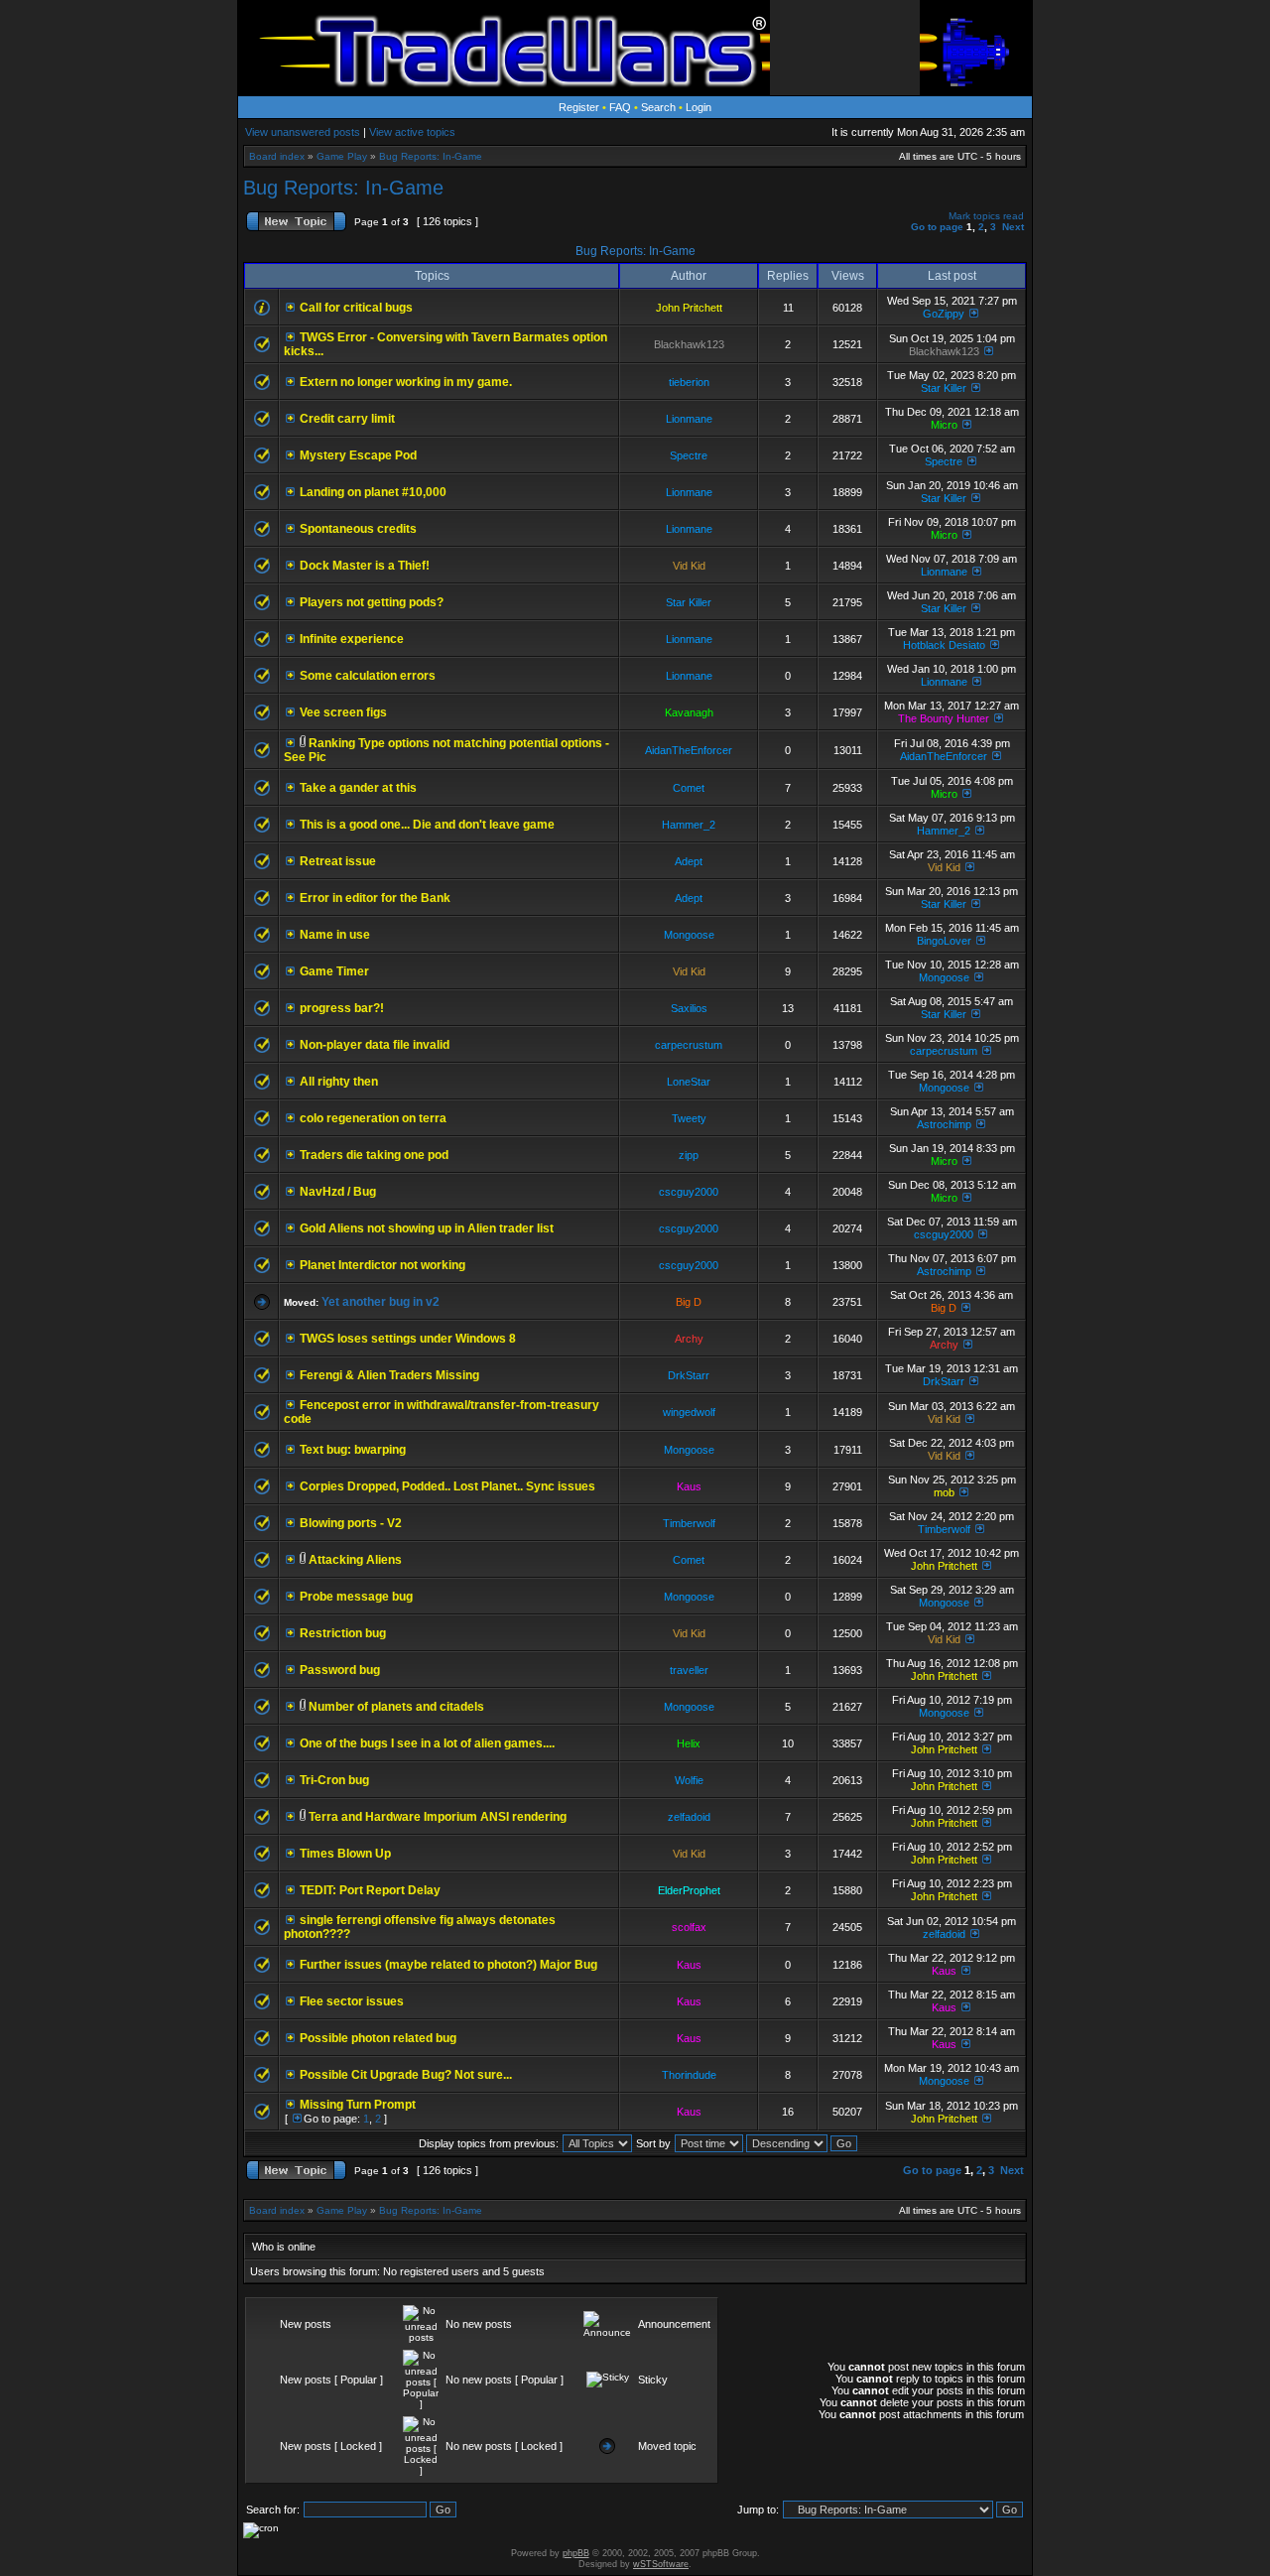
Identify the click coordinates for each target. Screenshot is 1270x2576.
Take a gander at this (358, 788)
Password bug (340, 1670)
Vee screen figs (343, 712)
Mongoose (689, 935)
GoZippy (944, 314)
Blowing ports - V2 (351, 1523)
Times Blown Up (345, 1854)
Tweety (689, 1118)
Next (1013, 227)
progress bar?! (342, 1008)
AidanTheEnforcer (689, 750)
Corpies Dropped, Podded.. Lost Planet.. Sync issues (447, 1486)
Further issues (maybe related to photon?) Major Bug (448, 1965)
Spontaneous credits (358, 529)
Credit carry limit (347, 419)
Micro (944, 425)
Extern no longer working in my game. (406, 382)
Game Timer (334, 971)
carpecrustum (689, 1045)
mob (944, 1492)
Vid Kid (689, 566)
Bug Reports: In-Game (431, 156)
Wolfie (689, 1780)
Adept (689, 861)
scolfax (689, 1927)
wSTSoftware (661, 2564)
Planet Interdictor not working (382, 1265)
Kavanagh (689, 712)
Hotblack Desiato (944, 645)
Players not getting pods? (372, 602)
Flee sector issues (352, 2001)
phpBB (576, 2553)
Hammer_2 (689, 825)
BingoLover (944, 941)
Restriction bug (343, 1633)
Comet (689, 788)
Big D (689, 1302)
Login (698, 107)
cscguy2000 (689, 1192)
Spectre (689, 455)
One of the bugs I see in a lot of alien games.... (427, 1743)
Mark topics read (986, 216)
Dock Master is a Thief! (365, 566)
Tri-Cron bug (334, 1780)
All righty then (339, 1082)
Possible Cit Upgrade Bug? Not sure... (406, 2075)
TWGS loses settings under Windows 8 (408, 1339)
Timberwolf (689, 1523)
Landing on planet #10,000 (373, 492)
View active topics (412, 132)
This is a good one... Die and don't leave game (427, 825)
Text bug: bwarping (353, 1450)
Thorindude (689, 2075)
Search (658, 107)
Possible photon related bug (378, 2038)
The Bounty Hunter (944, 718)
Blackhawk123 (689, 344)
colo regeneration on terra (373, 1118)
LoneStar (689, 1082)
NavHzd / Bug (338, 1192)
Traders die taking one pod (374, 1155)
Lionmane (689, 419)
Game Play (342, 156)
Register (579, 107)
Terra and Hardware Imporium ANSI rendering (438, 1817)
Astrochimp (944, 1124)
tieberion (689, 382)
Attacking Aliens (355, 1560)
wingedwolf (689, 1412)
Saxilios (689, 1008)
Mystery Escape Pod (358, 455)
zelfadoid (689, 1817)
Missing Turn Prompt (358, 2105)
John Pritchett (689, 308)
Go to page (937, 227)
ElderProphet (689, 1890)
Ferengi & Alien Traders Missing (389, 1375)
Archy (689, 1339)
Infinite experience (352, 639)
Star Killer (944, 388)
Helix (689, 1743)
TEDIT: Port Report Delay (370, 1890)
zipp (689, 1155)
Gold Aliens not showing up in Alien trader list (427, 1228)
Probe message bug (356, 1597)
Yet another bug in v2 (381, 1302)
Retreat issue (338, 861)
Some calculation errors (368, 676)
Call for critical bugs (356, 308)
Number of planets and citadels (396, 1707)
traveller (689, 1670)
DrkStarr (689, 1375)
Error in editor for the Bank (375, 898)
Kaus (689, 1486)
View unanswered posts (303, 132)
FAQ (620, 107)
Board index (277, 156)
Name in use (335, 935)
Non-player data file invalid (375, 1045)
